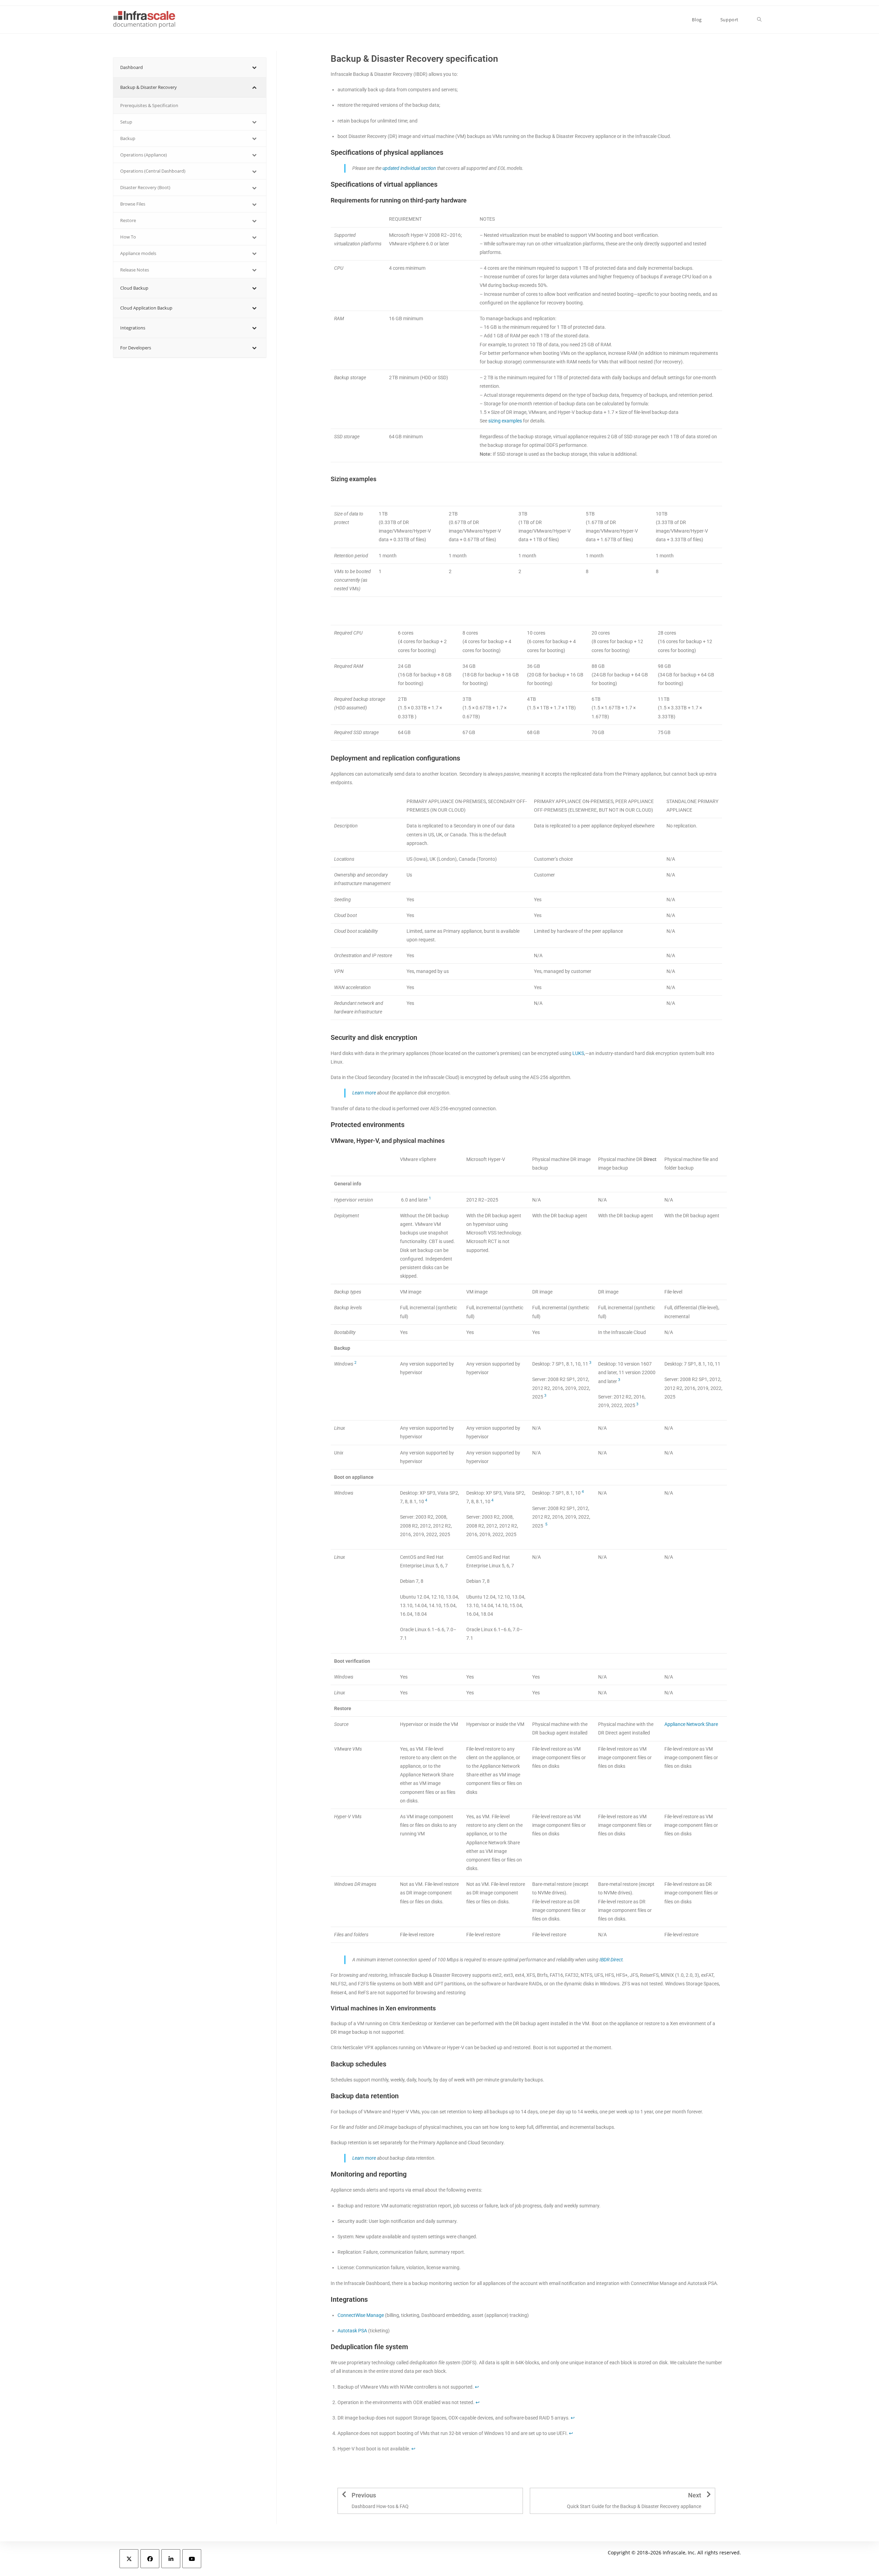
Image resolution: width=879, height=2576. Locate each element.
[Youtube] (192, 2559)
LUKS (578, 1053)
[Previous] (344, 2494)
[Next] (709, 2494)
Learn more (364, 1093)
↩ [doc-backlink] (477, 2387)
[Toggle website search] (759, 20)
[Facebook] (150, 2559)
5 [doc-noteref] (546, 1524)
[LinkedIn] (171, 2559)
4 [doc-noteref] (426, 1500)
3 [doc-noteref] (590, 1363)
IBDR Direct (611, 1960)
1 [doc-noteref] (430, 1198)
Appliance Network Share (691, 1724)
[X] (129, 2559)
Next (695, 2495)
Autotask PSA (352, 2331)
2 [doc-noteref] (355, 1363)
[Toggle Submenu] (254, 67)
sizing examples (505, 421)
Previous (364, 2495)
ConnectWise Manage (361, 2315)
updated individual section (409, 168)
